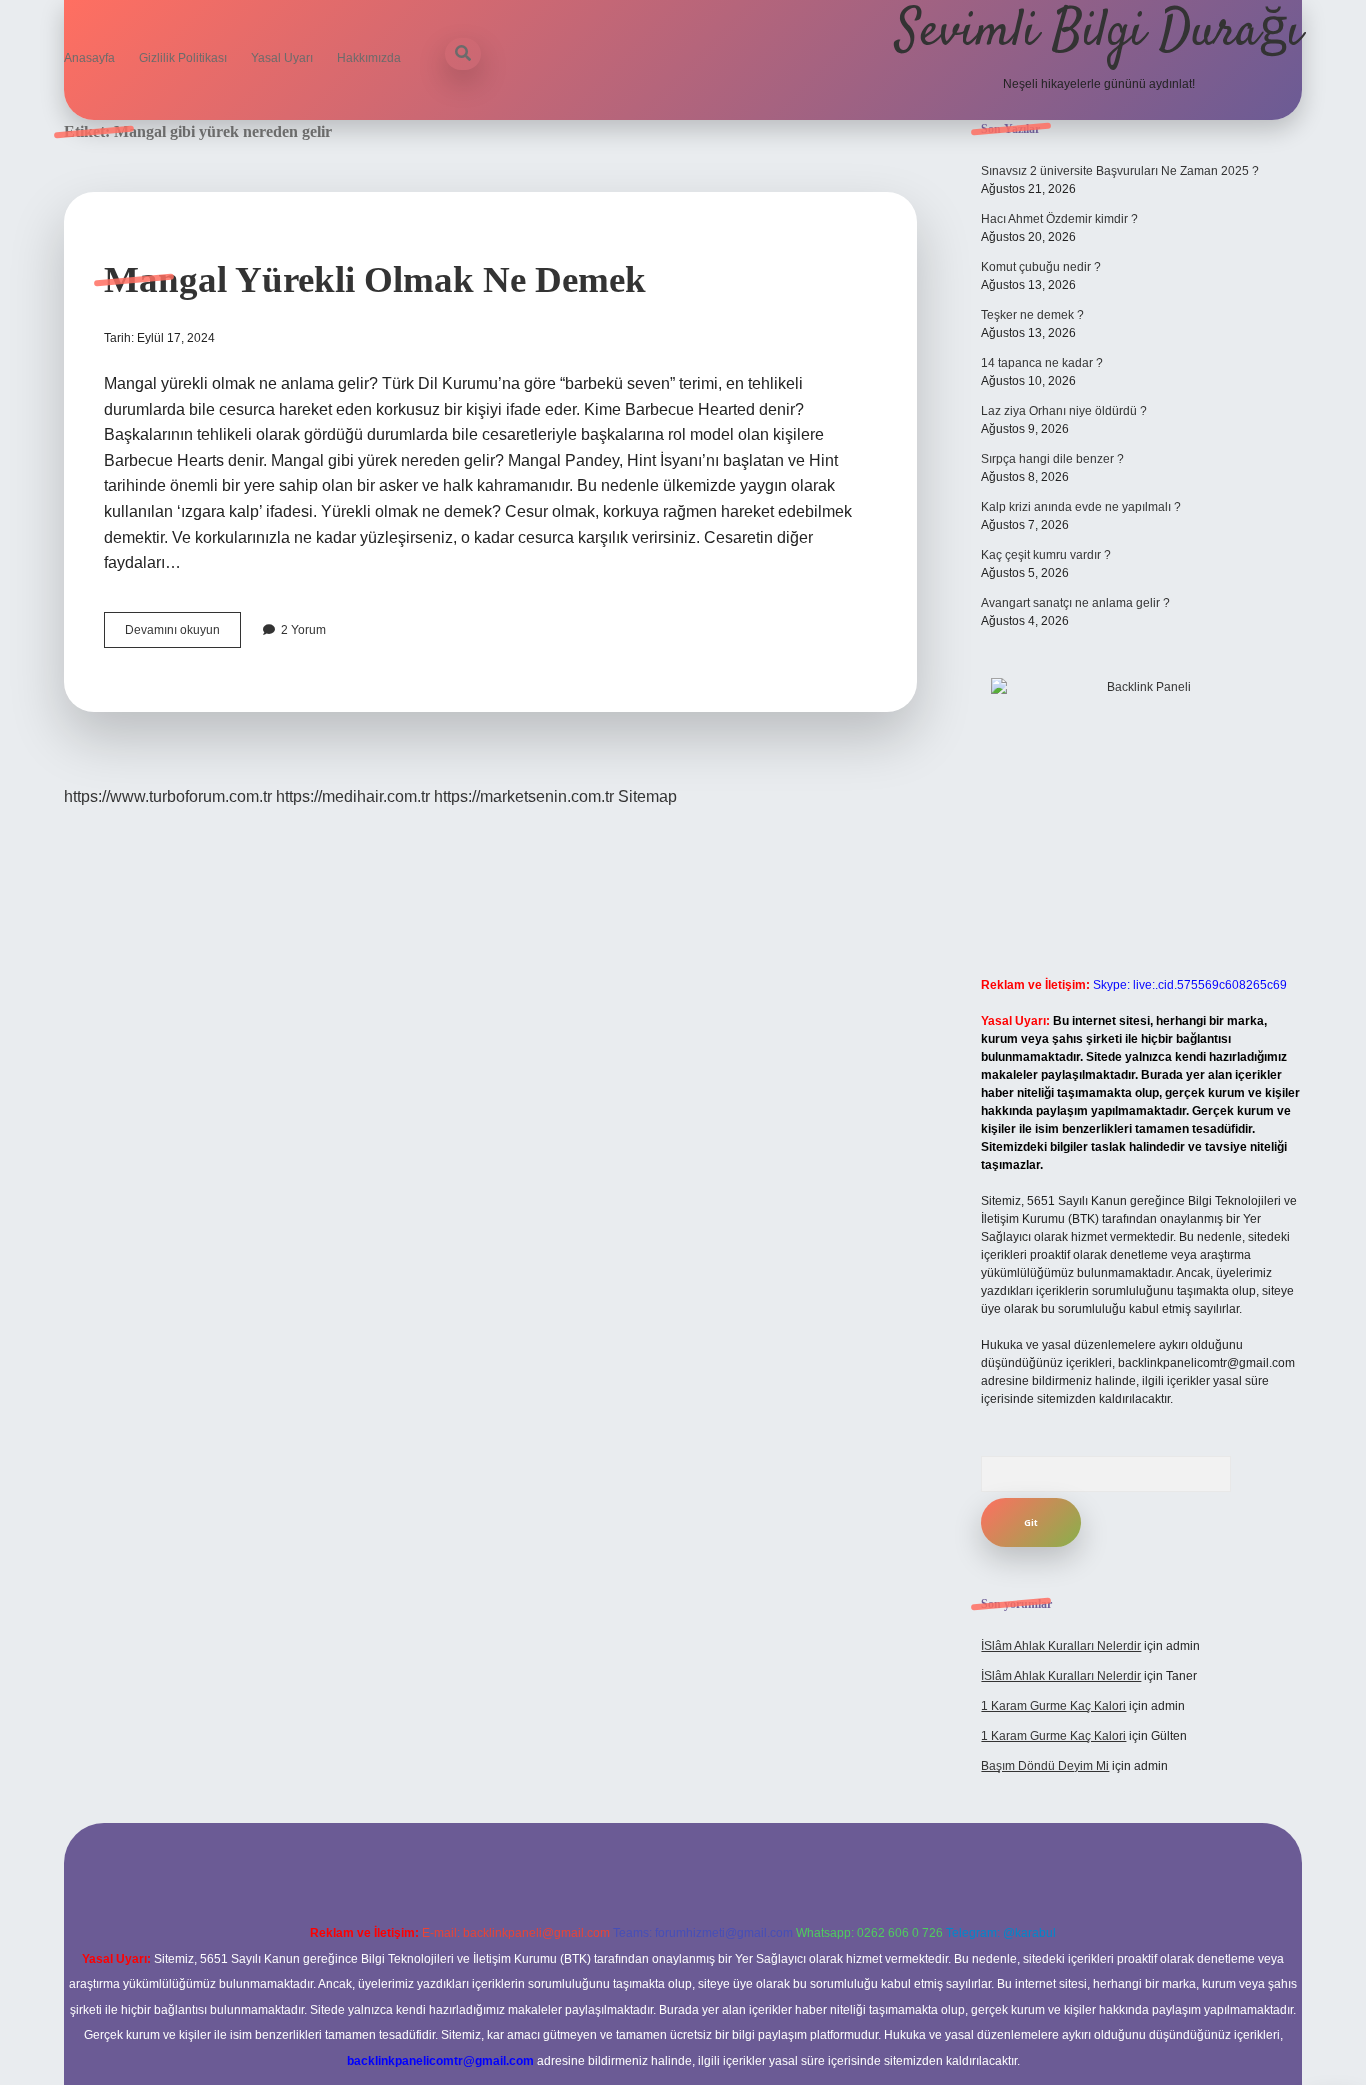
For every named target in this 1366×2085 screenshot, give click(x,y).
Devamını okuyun (183, 635)
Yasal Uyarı (282, 58)
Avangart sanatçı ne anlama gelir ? (1075, 603)
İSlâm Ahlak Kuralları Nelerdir (1061, 1646)
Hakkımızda (369, 58)
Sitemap (647, 796)
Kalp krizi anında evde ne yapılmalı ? (1081, 507)
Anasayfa (89, 58)
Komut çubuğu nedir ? (1041, 267)
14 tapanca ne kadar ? (1042, 363)
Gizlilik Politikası (183, 58)
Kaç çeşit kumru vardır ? (1046, 555)
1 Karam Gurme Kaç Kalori (1053, 1706)
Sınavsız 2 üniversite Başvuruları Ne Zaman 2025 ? (1120, 171)
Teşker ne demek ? (1032, 315)
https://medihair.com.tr (353, 796)
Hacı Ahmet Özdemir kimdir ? (1059, 219)
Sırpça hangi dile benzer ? (1052, 459)
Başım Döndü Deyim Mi (1045, 1766)
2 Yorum (303, 630)
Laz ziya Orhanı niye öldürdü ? (1064, 411)
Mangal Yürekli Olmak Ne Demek (375, 279)
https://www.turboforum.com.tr (168, 796)
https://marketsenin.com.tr (524, 796)
